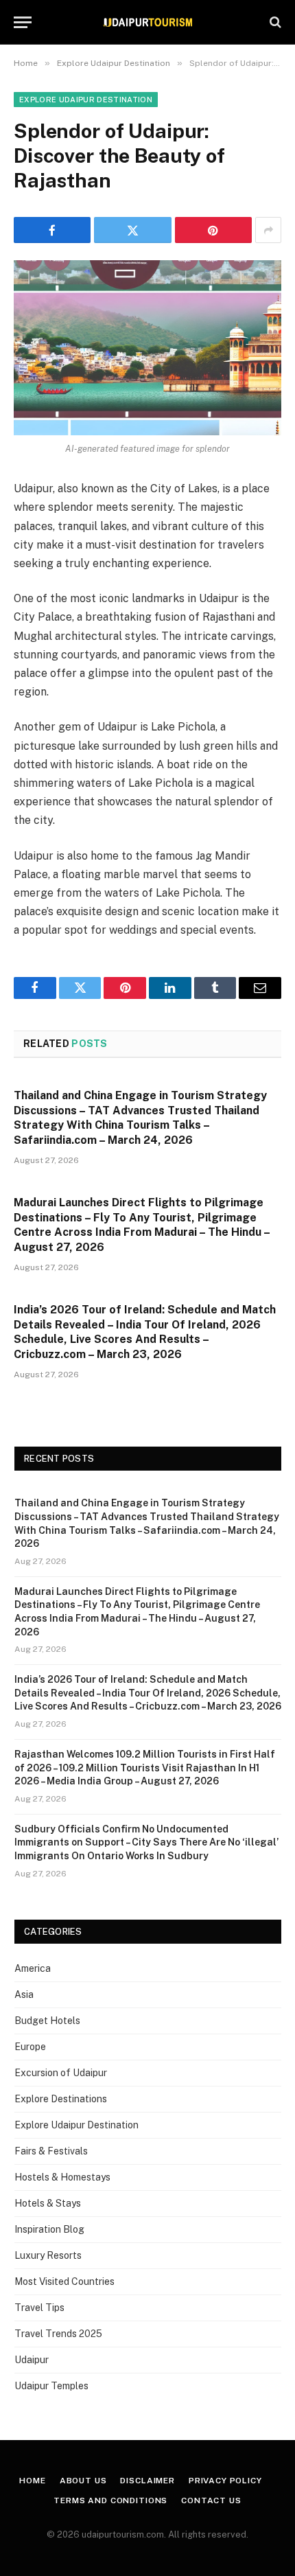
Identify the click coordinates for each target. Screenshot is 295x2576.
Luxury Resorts (48, 2255)
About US (83, 2481)
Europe (30, 2047)
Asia (24, 1994)
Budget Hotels (47, 2021)
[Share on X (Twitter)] (132, 230)
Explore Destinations (61, 2099)
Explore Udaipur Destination (86, 100)
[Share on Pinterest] (213, 230)
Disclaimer (147, 2481)
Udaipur (32, 2360)
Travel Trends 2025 (58, 2334)
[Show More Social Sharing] (268, 230)
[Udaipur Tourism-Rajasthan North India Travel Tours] (147, 22)
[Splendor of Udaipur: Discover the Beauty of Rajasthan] (147, 348)
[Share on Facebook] (52, 230)
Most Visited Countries (64, 2281)
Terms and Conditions (110, 2500)
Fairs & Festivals (51, 2151)
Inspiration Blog (49, 2229)
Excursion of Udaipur (61, 2073)
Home (32, 2481)
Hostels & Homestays (62, 2177)
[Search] (274, 22)
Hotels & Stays (48, 2203)
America (33, 1968)
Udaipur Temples (51, 2386)
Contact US (211, 2500)
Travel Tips (39, 2308)
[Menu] (23, 22)
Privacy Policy (225, 2481)
